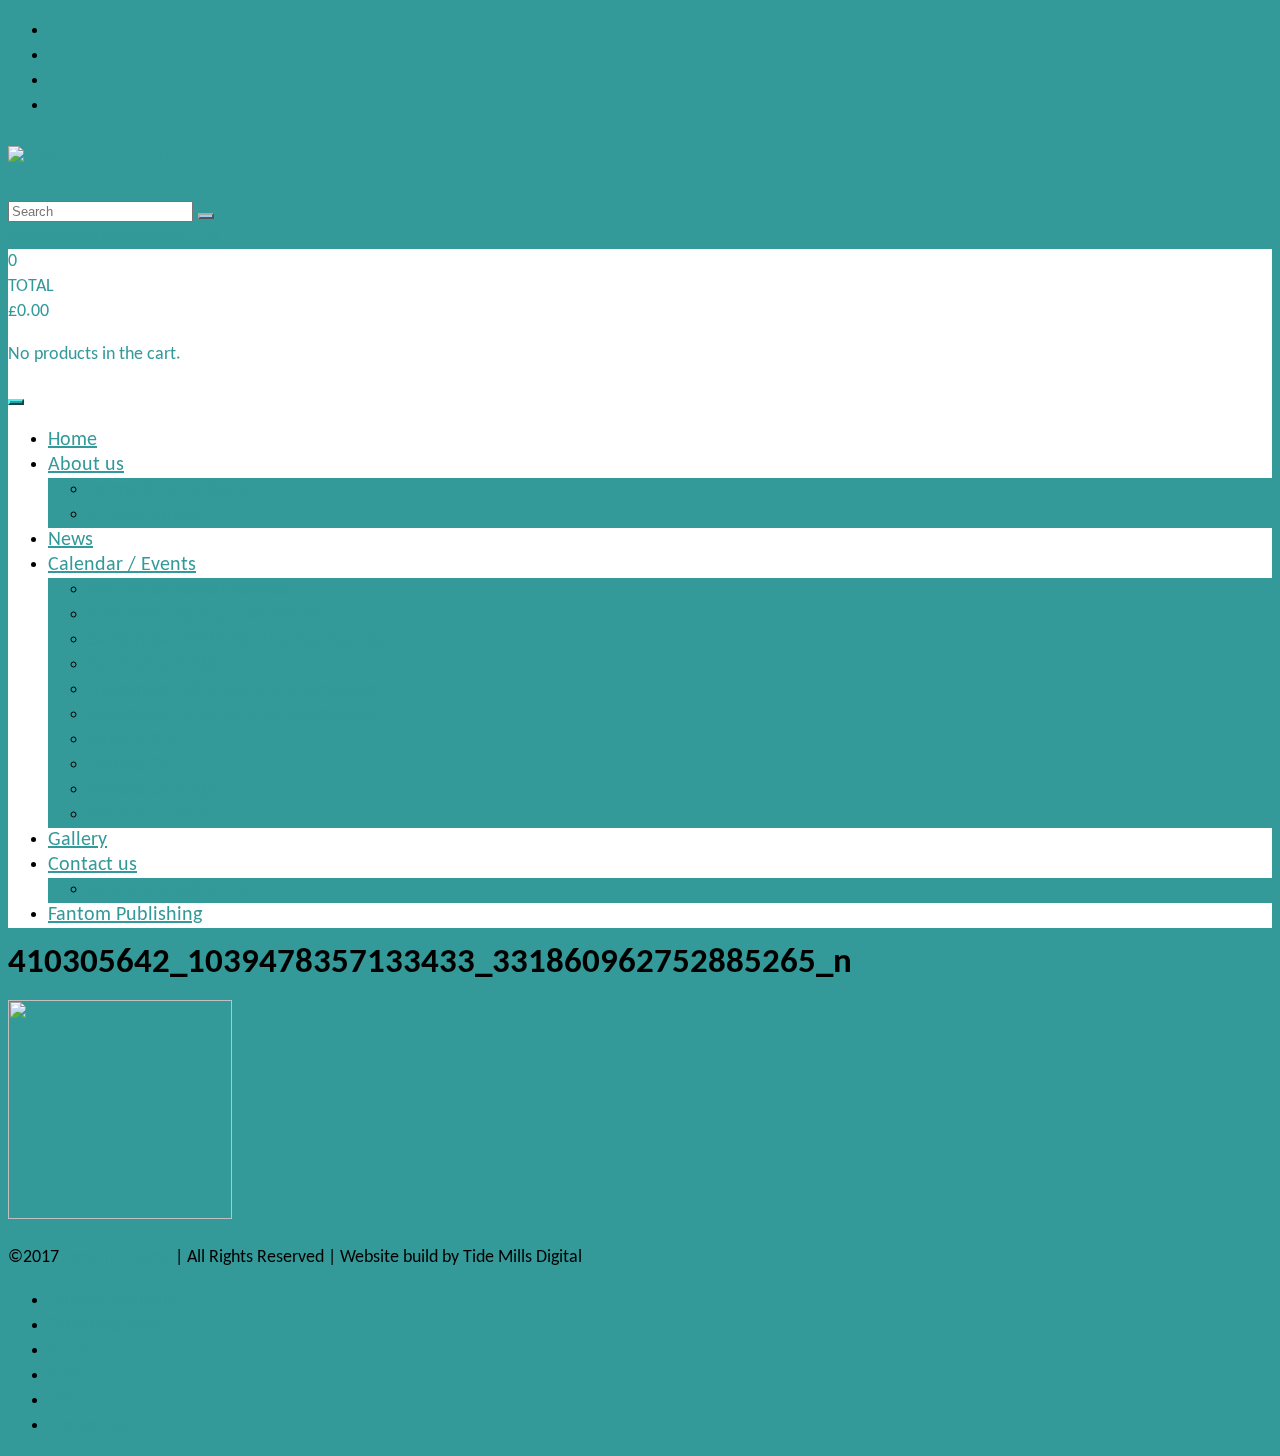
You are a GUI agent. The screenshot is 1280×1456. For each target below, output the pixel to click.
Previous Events (153, 815)
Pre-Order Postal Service (188, 590)
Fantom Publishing (125, 915)
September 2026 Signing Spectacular (238, 640)
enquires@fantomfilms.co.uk (114, 236)
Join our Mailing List (171, 890)
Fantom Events (117, 1257)
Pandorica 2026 (152, 665)
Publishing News (106, 1325)
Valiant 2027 (139, 740)
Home (72, 440)
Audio (69, 1375)
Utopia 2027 (139, 765)
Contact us (92, 865)
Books (70, 1350)
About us (86, 465)
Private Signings (153, 790)
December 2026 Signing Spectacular (235, 715)
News (70, 540)
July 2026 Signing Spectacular (208, 615)
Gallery (77, 840)
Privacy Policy (143, 515)
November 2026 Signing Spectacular (236, 690)
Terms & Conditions (169, 490)
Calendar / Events (122, 565)
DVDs (67, 1400)
